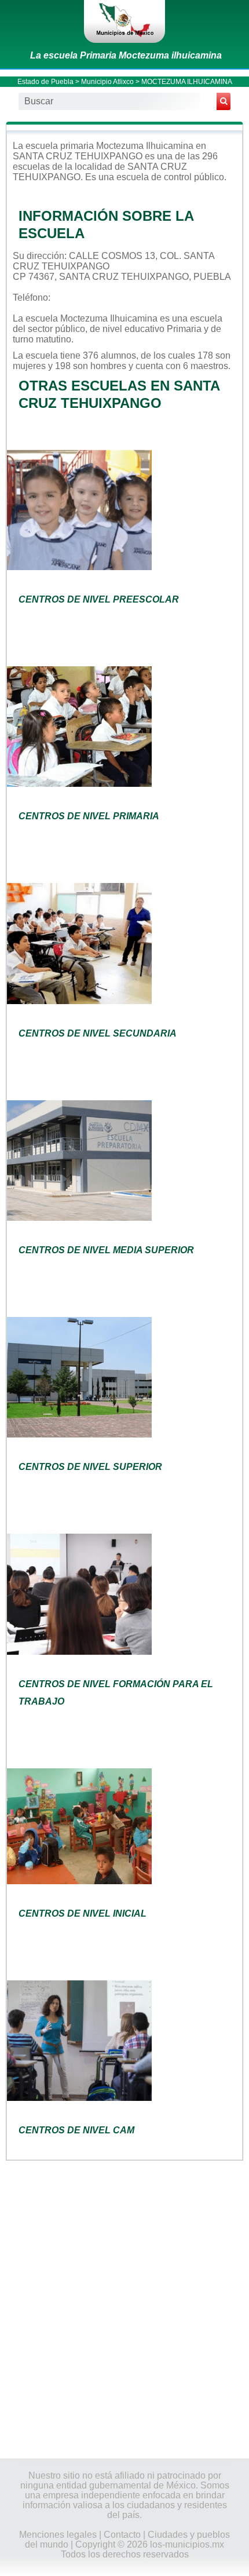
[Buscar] (224, 101)
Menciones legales (58, 2535)
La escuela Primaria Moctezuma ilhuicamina (126, 55)
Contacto (122, 2535)
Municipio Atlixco (107, 82)
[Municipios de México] (124, 21)
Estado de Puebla (45, 82)
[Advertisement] (124, 2308)
